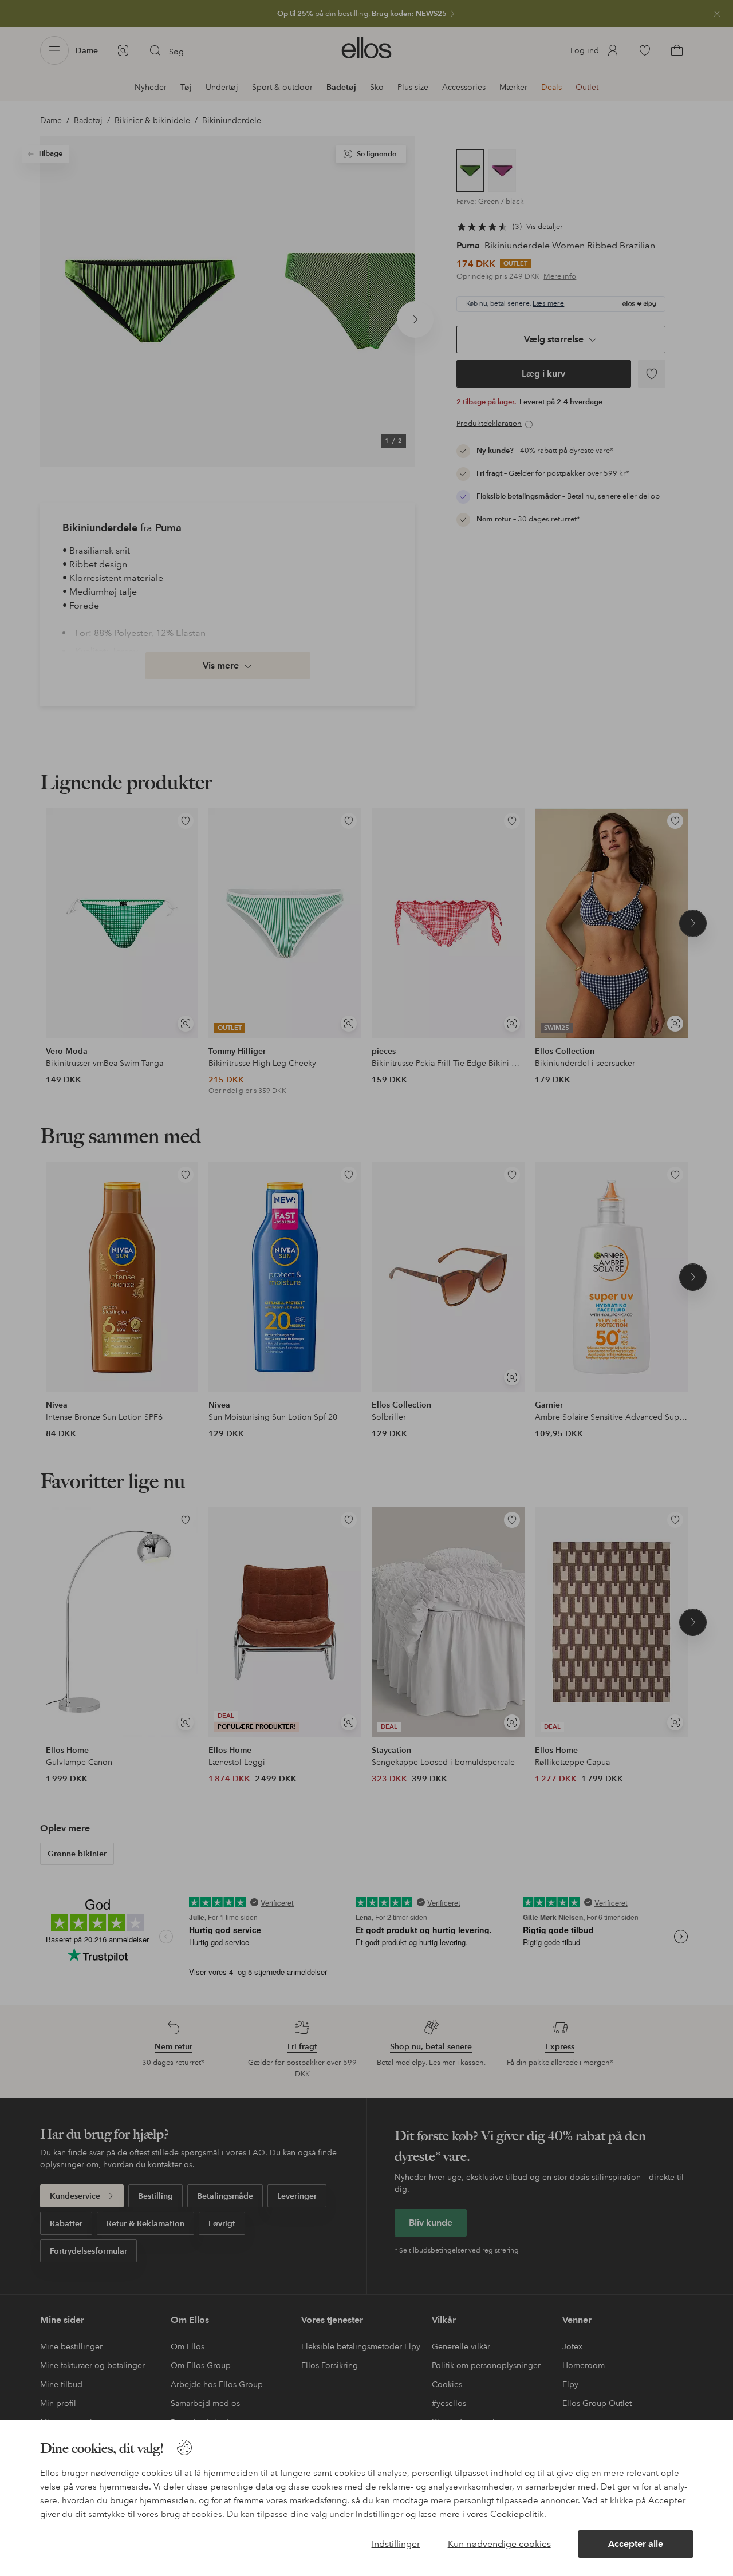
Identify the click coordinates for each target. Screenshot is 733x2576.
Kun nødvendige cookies (499, 2544)
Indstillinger (396, 2544)
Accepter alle (636, 2544)
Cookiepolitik (517, 2514)
